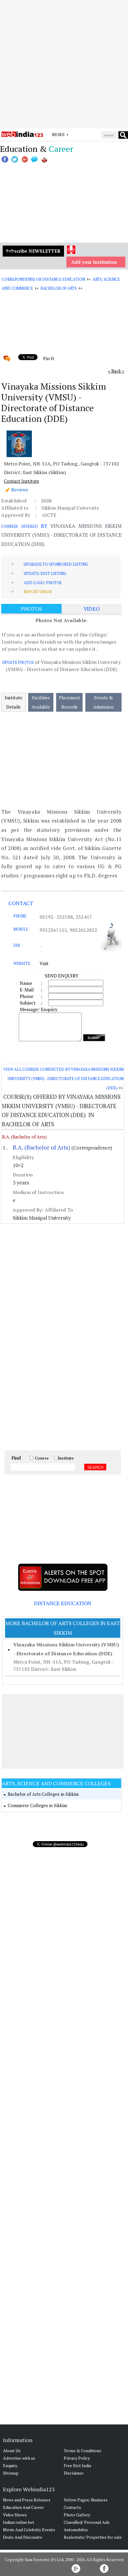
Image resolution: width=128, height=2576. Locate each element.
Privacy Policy (77, 2458)
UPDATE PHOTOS (18, 662)
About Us (12, 2451)
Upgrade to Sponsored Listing (56, 564)
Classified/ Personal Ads (87, 2522)
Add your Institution (94, 262)
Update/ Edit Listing (45, 573)
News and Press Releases (27, 2500)
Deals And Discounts (22, 2537)
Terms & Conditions (82, 2451)
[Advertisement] (64, 64)
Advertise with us (19, 2458)
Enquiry (10, 2465)
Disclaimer (74, 2473)
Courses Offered (19, 526)
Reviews (20, 490)
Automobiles (76, 2530)
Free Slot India (77, 2465)
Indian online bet (19, 2522)
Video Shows (15, 2515)
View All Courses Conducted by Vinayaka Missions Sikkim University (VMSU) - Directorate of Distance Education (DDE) (63, 1078)
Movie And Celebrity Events (29, 2530)
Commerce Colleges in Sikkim (37, 1805)
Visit (44, 963)
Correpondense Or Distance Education (43, 279)
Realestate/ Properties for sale (93, 2537)
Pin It (49, 358)
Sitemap (11, 2473)
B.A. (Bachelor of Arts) (24, 1137)
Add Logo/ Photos (43, 583)
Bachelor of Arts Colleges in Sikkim (43, 1794)
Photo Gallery (77, 2515)
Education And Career (23, 2507)
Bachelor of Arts (59, 288)
